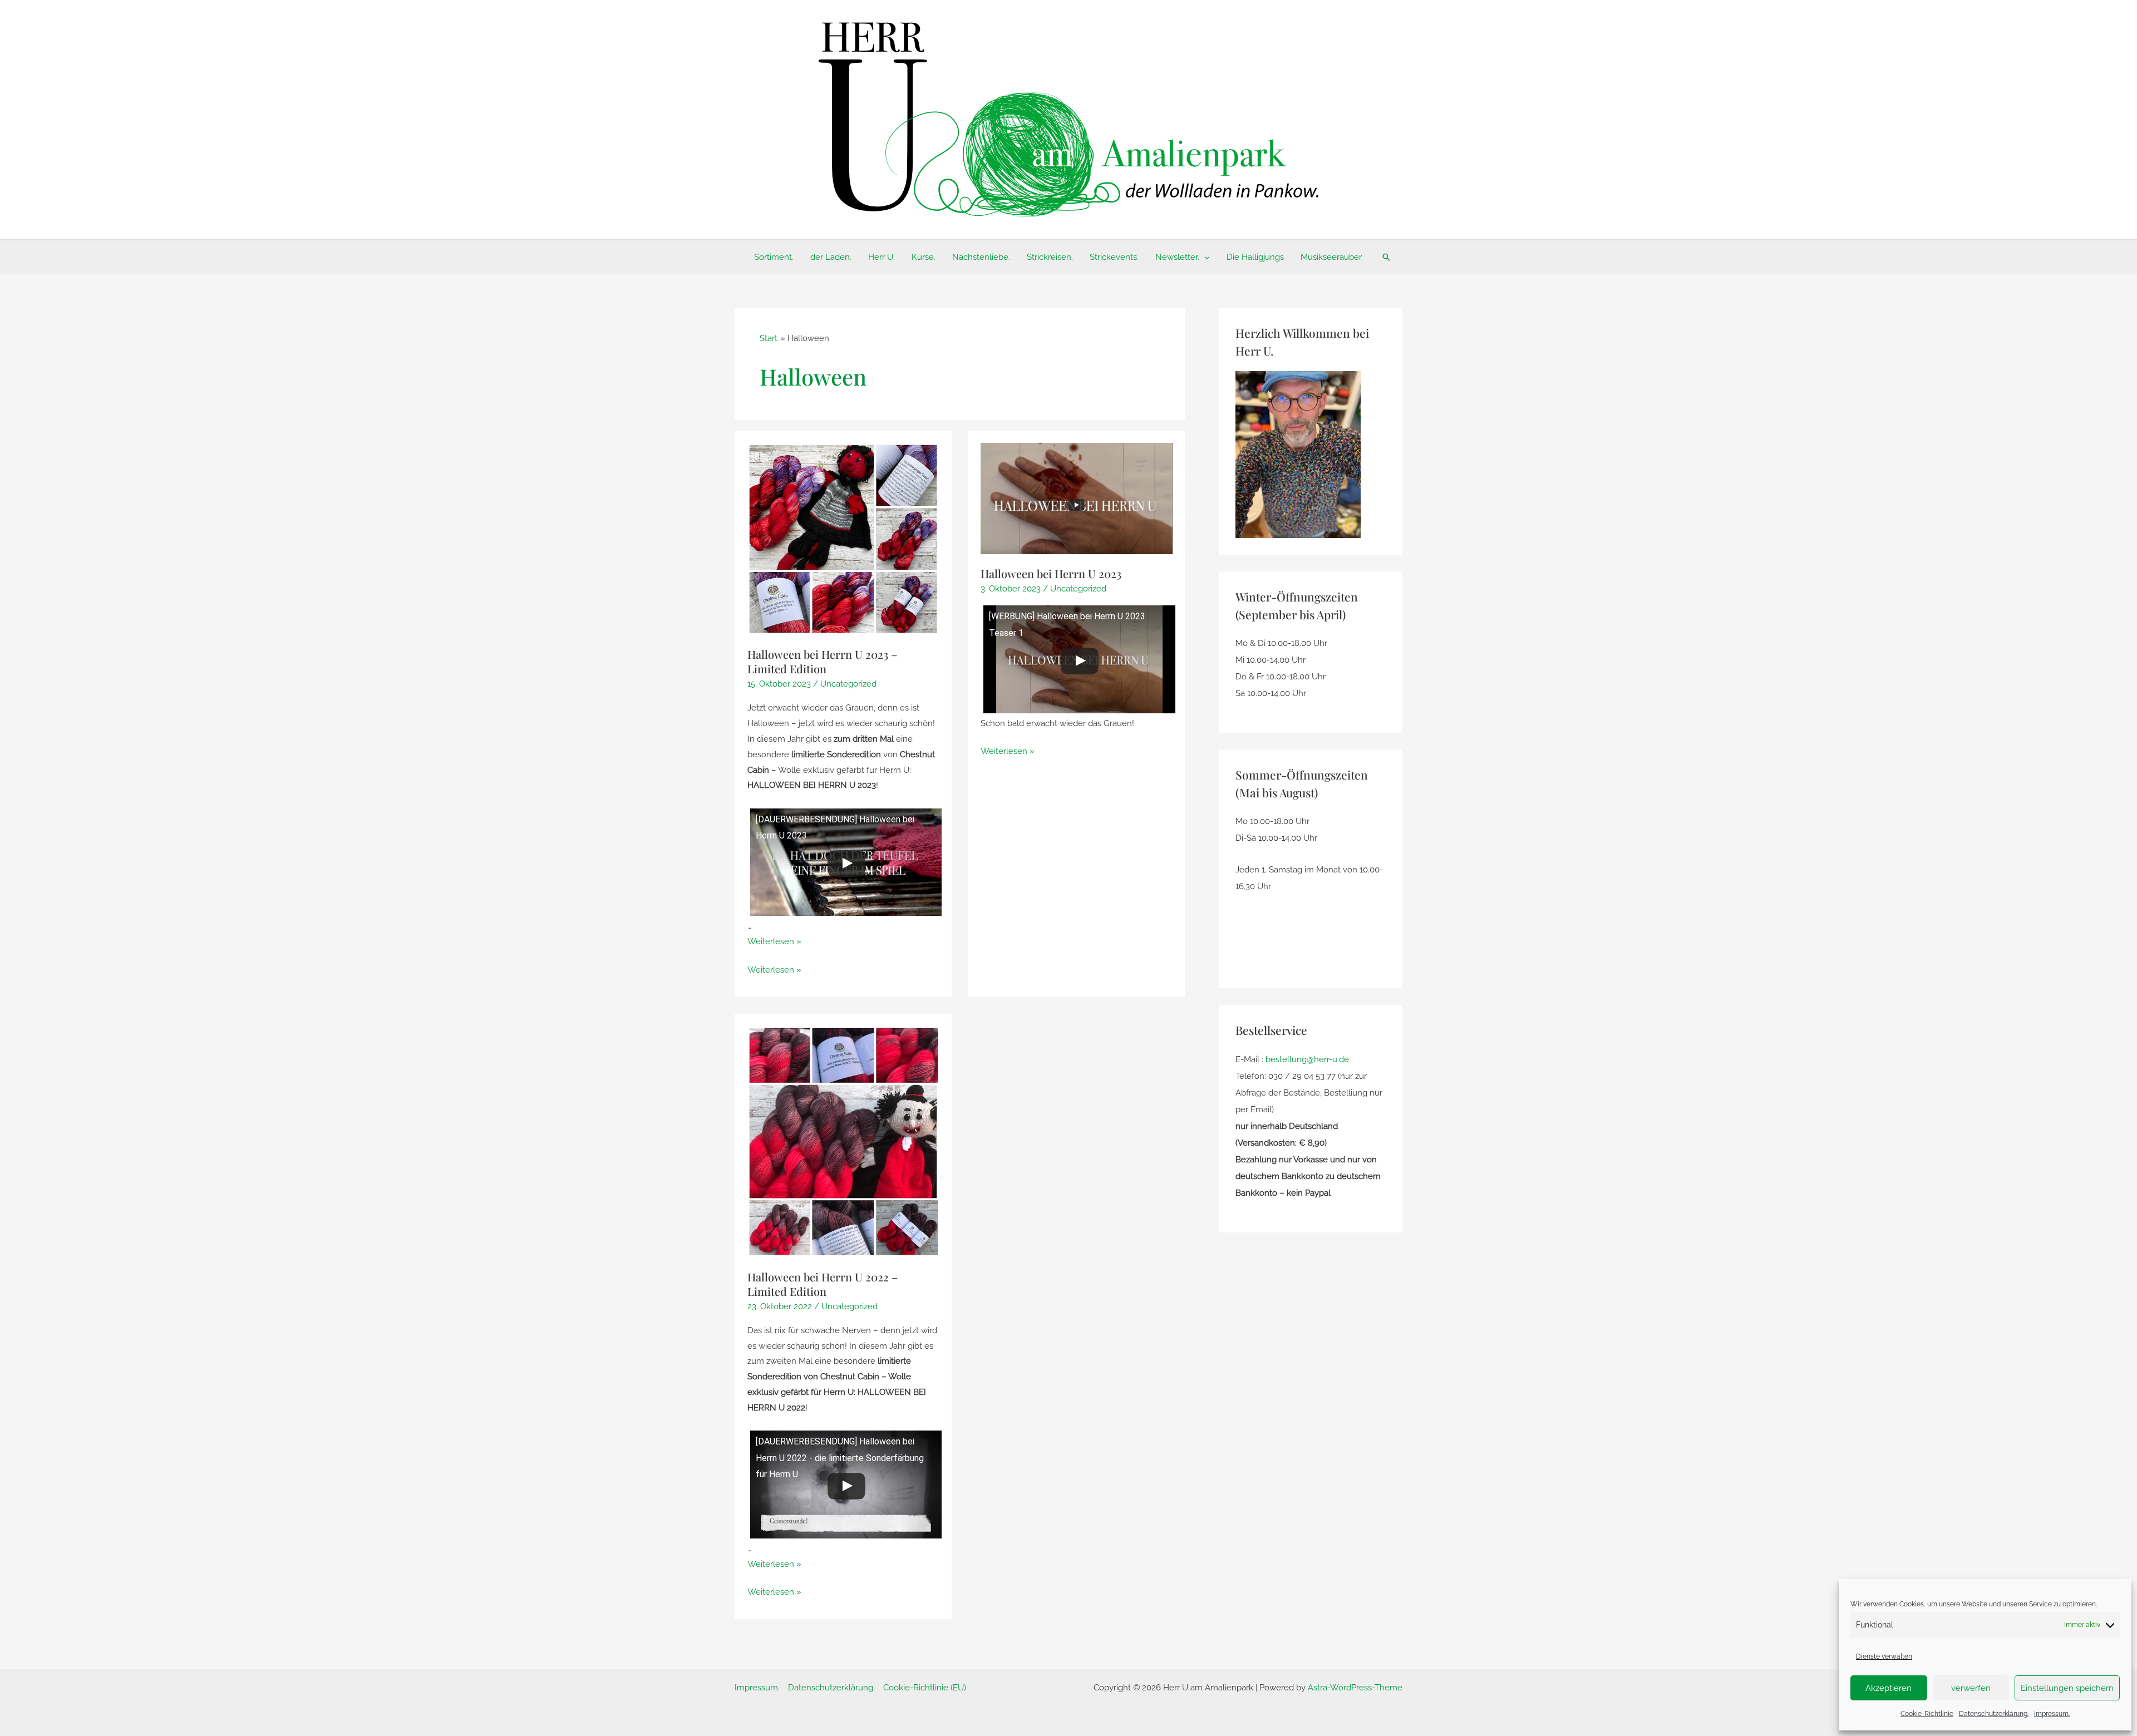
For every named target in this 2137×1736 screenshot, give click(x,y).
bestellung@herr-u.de (1307, 1059)
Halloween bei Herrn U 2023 (1051, 573)
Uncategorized (848, 684)
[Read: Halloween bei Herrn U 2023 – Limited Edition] (843, 539)
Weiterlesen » (774, 941)
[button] (1205, 257)
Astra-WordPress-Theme (1355, 1688)
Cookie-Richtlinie (1927, 1714)
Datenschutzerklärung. (1994, 1714)
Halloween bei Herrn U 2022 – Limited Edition (823, 1284)
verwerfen (1971, 1688)
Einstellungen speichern (2067, 1688)
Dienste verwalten (1884, 1656)
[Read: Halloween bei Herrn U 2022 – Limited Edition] (843, 1141)
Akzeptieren (1889, 1688)
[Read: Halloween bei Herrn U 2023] (1077, 498)
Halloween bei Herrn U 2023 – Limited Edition (823, 661)
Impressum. (2052, 1714)
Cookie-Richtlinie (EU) (925, 1688)
